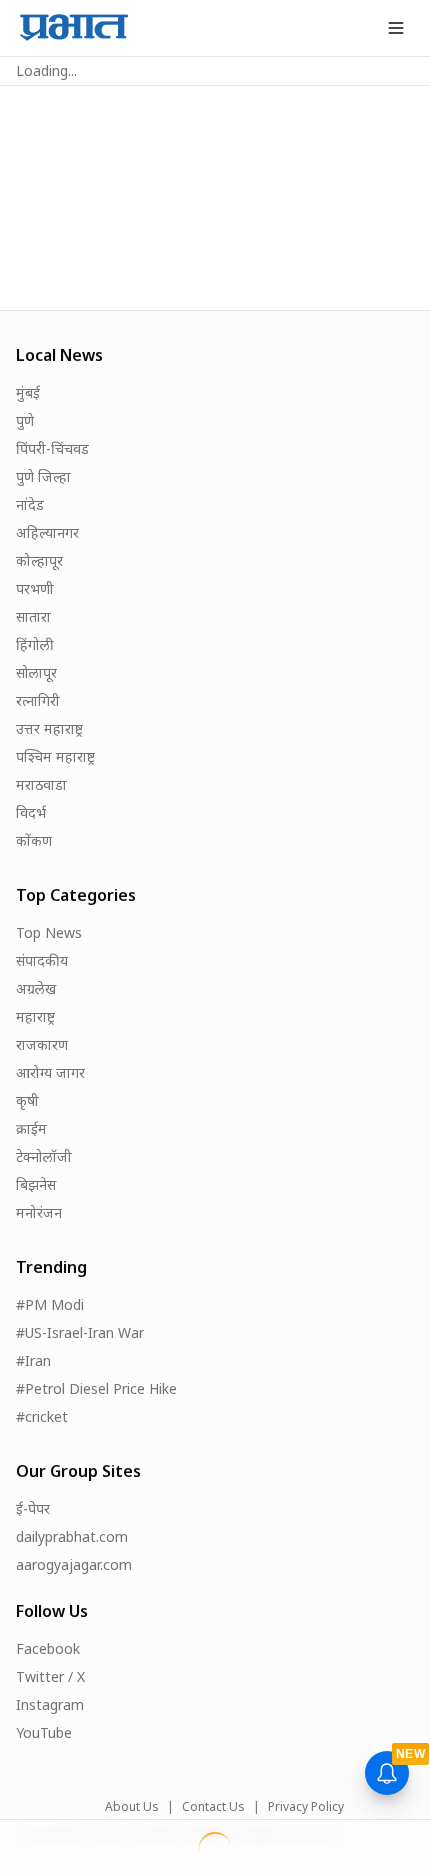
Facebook (48, 1648)
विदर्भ (31, 812)
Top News (49, 932)
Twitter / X (50, 1676)
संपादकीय (42, 960)
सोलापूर (36, 672)
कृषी (27, 1100)
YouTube (44, 1732)
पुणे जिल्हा (43, 476)
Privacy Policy (306, 1807)
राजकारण (42, 1044)
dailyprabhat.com (72, 1536)
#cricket (42, 1416)
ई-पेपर (33, 1508)
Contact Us (213, 1807)
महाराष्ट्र (35, 1016)
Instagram (50, 1704)
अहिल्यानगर (47, 532)
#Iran (33, 1360)
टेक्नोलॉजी (44, 1156)
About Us (132, 1807)
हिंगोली (35, 644)
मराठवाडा (41, 784)
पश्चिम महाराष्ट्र (55, 756)
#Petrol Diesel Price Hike (96, 1388)
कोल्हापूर (39, 560)
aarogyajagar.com (74, 1564)
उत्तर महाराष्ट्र (49, 728)
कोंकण (34, 840)
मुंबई (28, 392)
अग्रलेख (36, 988)
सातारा (33, 616)
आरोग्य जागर (50, 1072)
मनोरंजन (39, 1212)
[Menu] (396, 28)
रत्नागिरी (38, 700)
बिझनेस (36, 1184)
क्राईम (31, 1128)
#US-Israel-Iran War (80, 1332)
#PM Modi (50, 1304)
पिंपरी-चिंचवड (52, 448)
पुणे (25, 420)
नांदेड (30, 504)
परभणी (35, 588)
